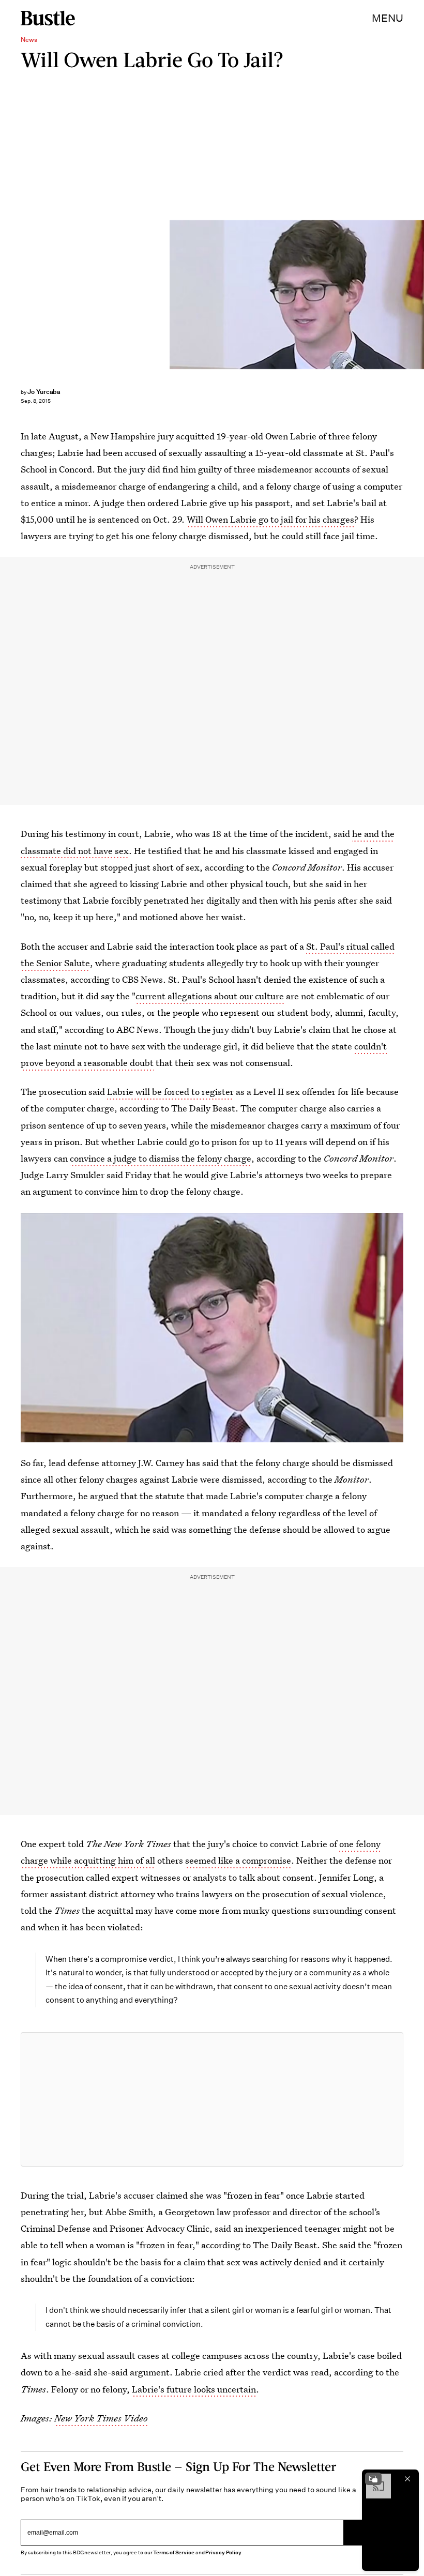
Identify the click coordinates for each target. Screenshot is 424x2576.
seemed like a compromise (238, 1860)
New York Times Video (101, 2418)
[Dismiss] (407, 2479)
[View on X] (212, 2099)
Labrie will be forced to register (170, 1092)
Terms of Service (173, 2552)
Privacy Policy (223, 2552)
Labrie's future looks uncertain (194, 2389)
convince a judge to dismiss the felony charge (161, 1158)
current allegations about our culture (210, 996)
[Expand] (373, 2479)
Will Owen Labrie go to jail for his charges (270, 519)
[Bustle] (48, 18)
